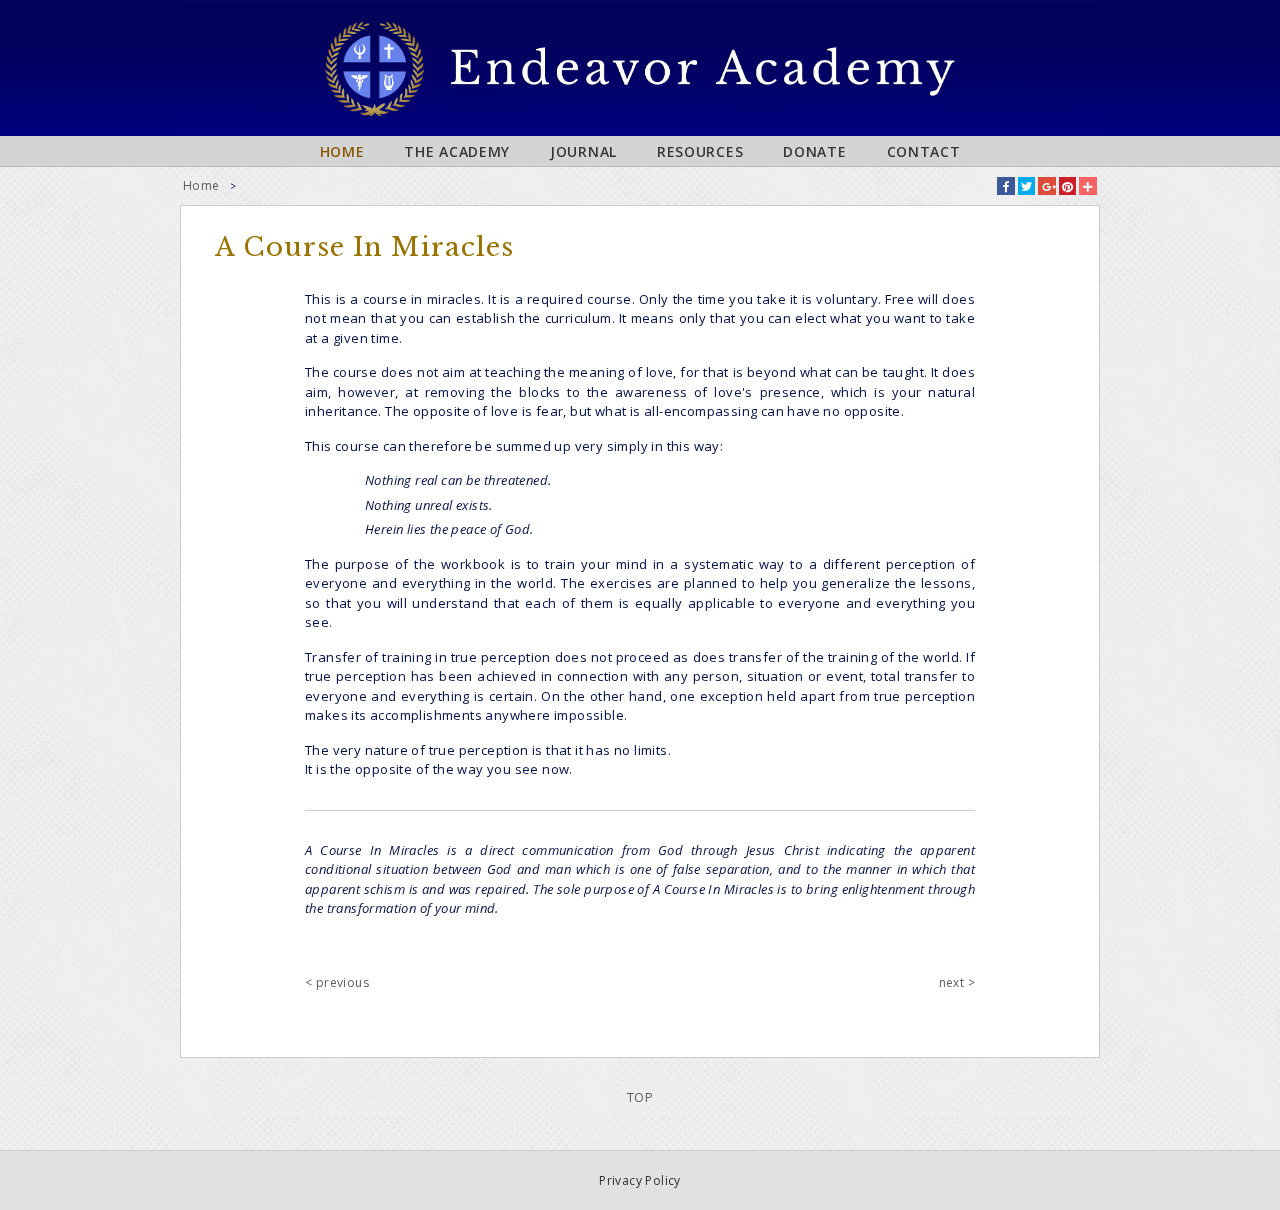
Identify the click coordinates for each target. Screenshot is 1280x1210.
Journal (583, 151)
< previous (337, 982)
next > (957, 982)
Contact (924, 151)
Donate (814, 151)
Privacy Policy (640, 1180)
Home (342, 151)
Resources (700, 151)
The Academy (457, 151)
